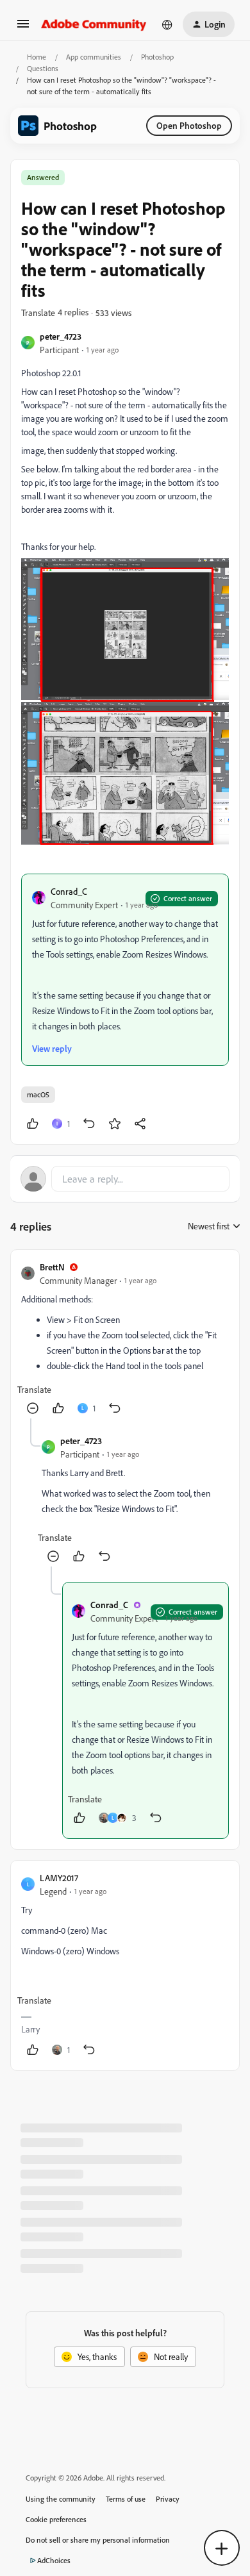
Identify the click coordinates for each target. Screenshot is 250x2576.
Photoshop (157, 57)
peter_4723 (61, 336)
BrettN (52, 1267)
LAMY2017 (59, 1878)
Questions (43, 68)
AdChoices (54, 2560)
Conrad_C (69, 891)
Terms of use (126, 2499)
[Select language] (167, 24)
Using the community (61, 2499)
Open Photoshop (189, 125)
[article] (125, 1339)
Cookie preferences (56, 2519)
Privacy (168, 2499)
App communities (94, 57)
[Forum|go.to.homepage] (94, 24)
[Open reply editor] (125, 1179)
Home (37, 57)
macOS (38, 1094)
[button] (23, 28)
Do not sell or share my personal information (98, 2540)
